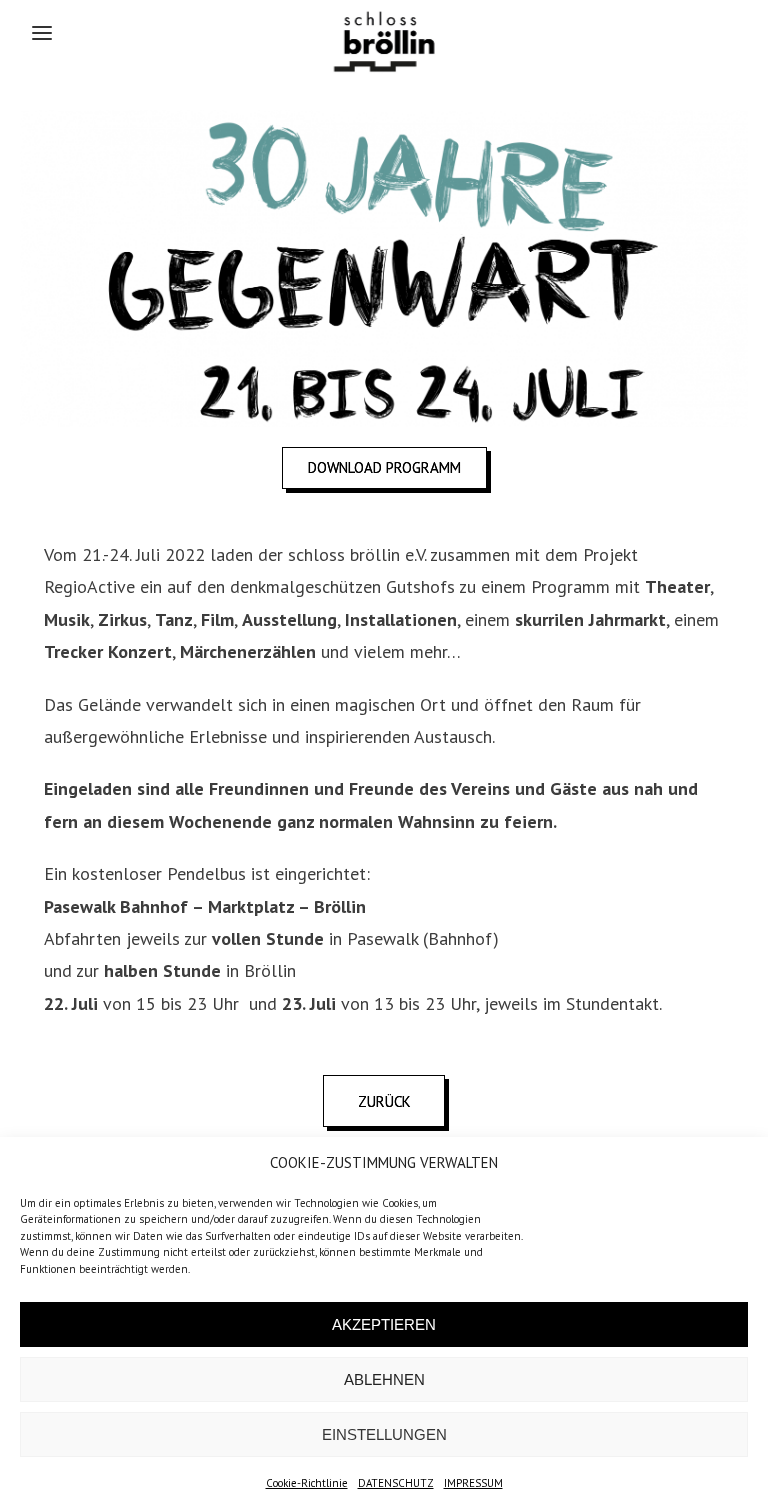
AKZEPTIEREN (384, 1324)
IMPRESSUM (473, 1483)
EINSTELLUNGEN (384, 1434)
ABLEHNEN (384, 1379)
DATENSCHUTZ (396, 1483)
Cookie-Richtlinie (307, 1483)
